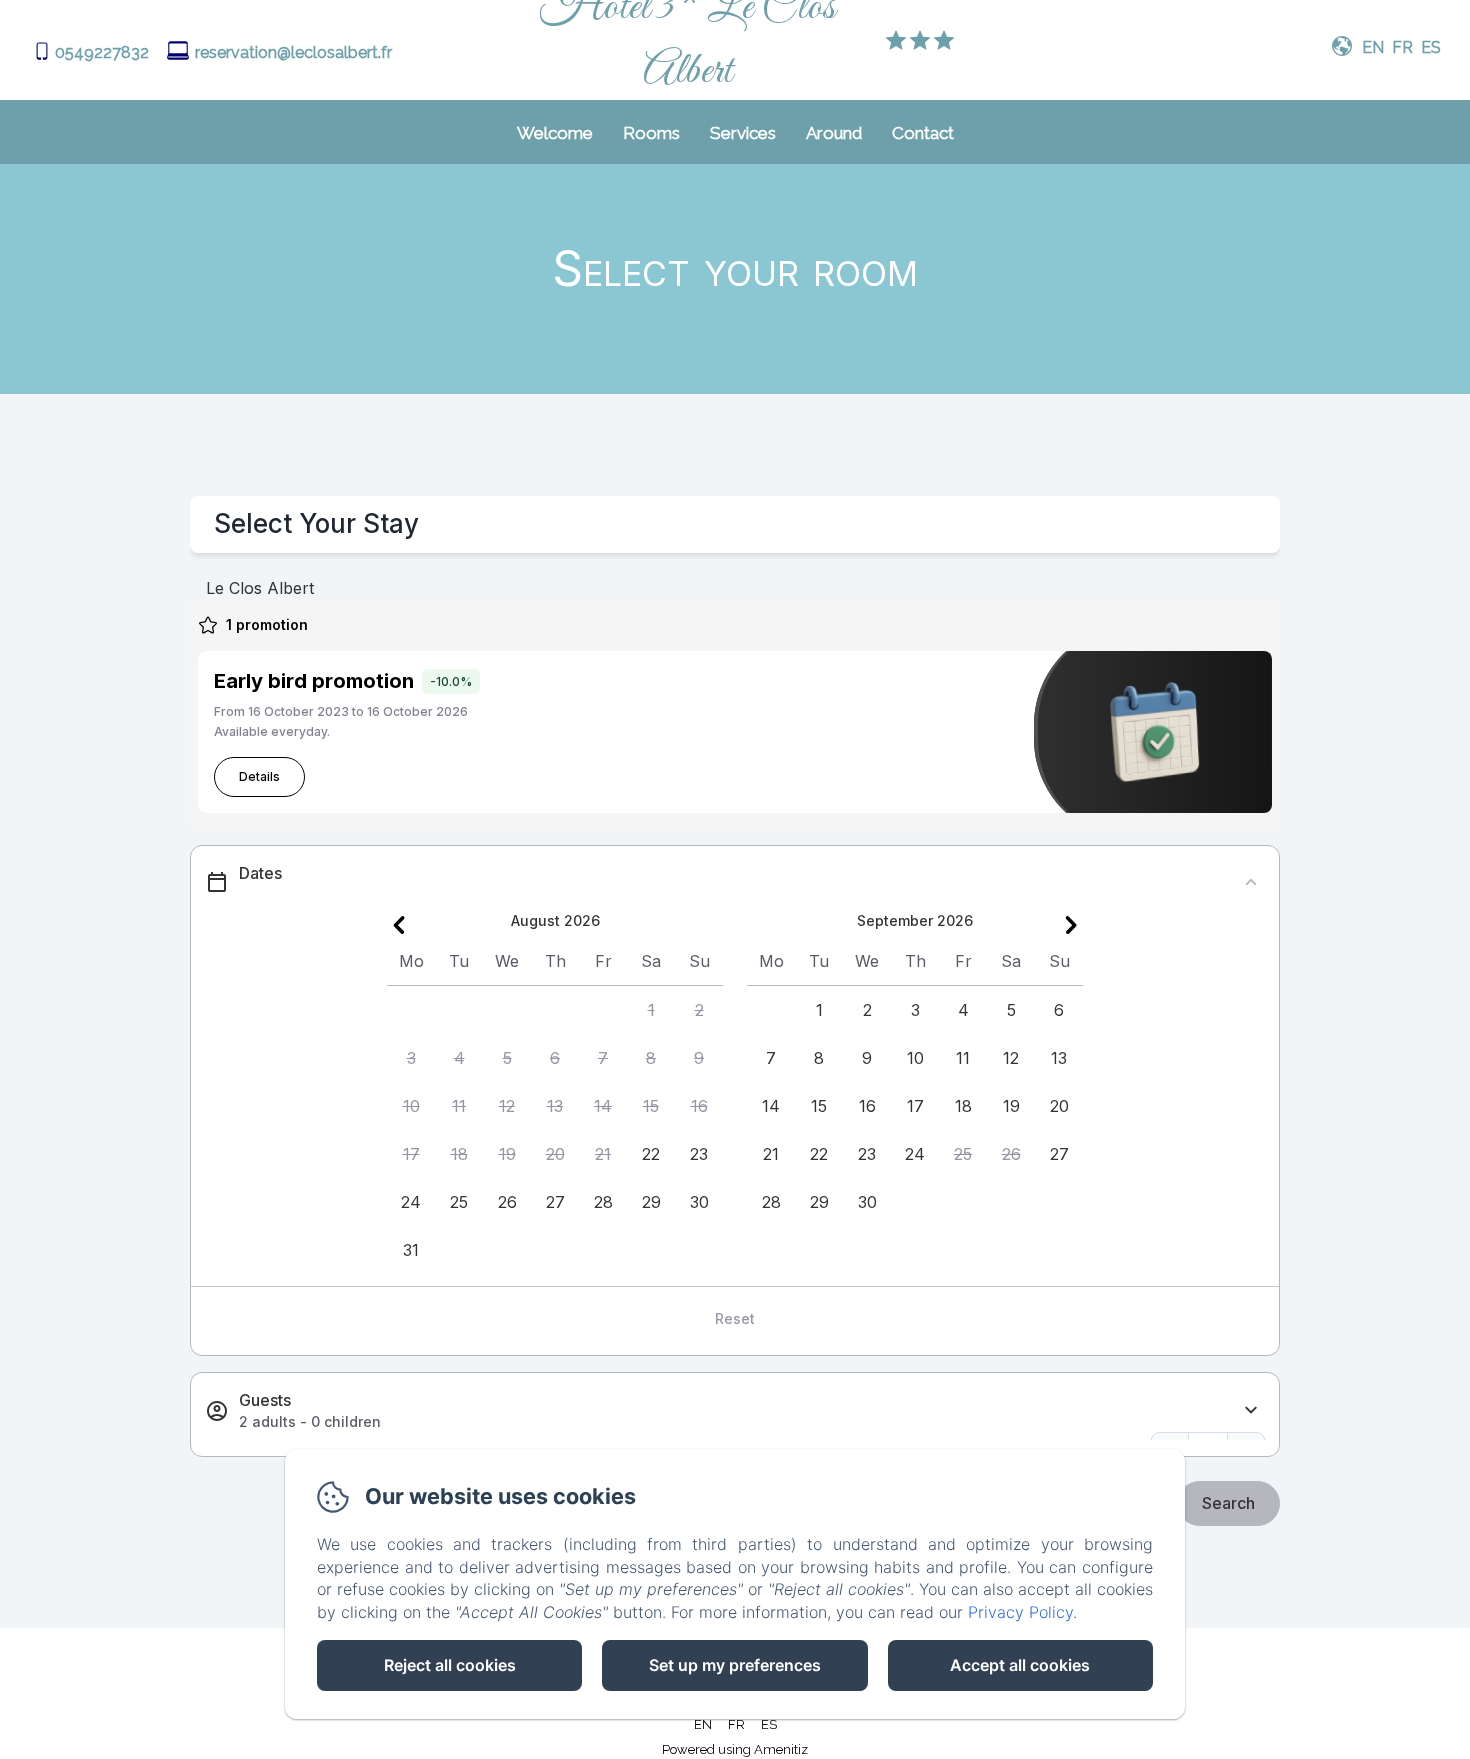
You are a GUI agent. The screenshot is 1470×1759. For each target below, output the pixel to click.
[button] (651, 1010)
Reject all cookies (450, 1665)
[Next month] (1071, 925)
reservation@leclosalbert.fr (293, 52)
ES (769, 1724)
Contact (923, 133)
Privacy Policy (1020, 1612)
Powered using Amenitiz (735, 1749)
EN (703, 1724)
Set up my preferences (735, 1665)
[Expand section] (1251, 1410)
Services (743, 133)
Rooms (651, 133)
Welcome (555, 133)
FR (736, 1724)
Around (834, 133)
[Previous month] (399, 925)
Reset (735, 1318)
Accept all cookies (1020, 1665)
